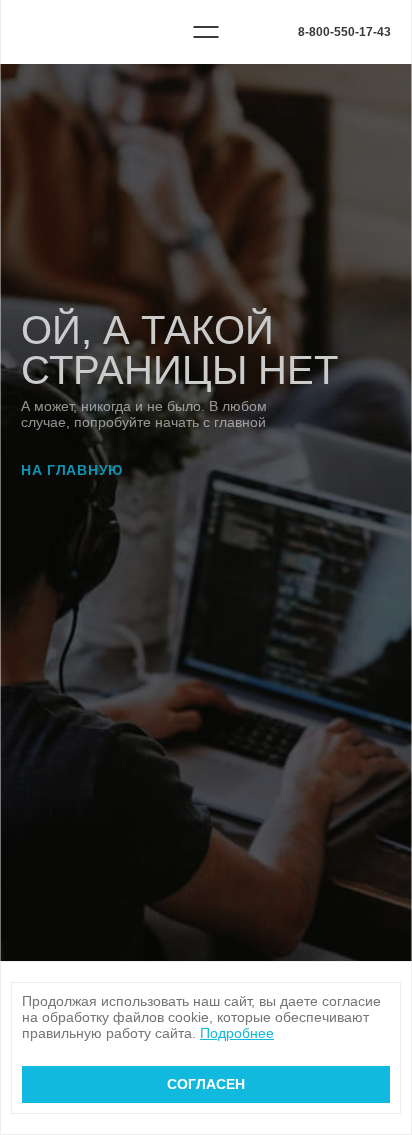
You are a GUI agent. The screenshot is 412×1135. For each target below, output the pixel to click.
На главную (72, 470)
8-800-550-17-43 (344, 32)
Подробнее (237, 1033)
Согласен (206, 1084)
